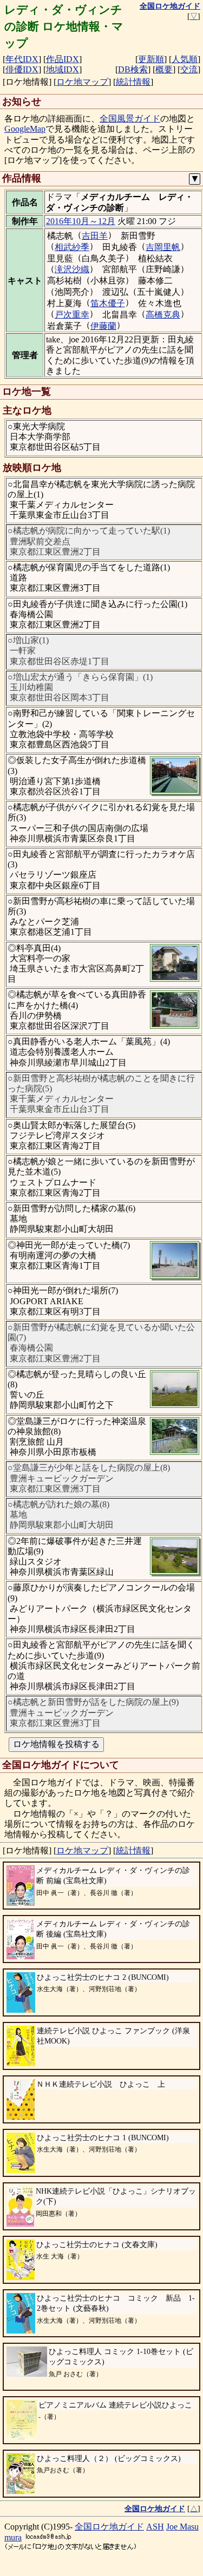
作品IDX (63, 59)
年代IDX (22, 59)
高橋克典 (163, 315)
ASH (155, 2527)
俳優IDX (22, 69)
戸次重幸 (72, 315)
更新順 (151, 59)
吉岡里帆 (163, 247)
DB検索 (133, 69)
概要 (164, 69)
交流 (189, 69)
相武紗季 (72, 247)
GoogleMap (25, 129)
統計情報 (133, 82)
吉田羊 (95, 236)
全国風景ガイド (130, 119)
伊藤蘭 (103, 326)
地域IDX (63, 69)
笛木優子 (108, 303)
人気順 (185, 59)
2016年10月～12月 (81, 221)
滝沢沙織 (72, 269)
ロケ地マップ (82, 82)
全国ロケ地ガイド (109, 2527)
